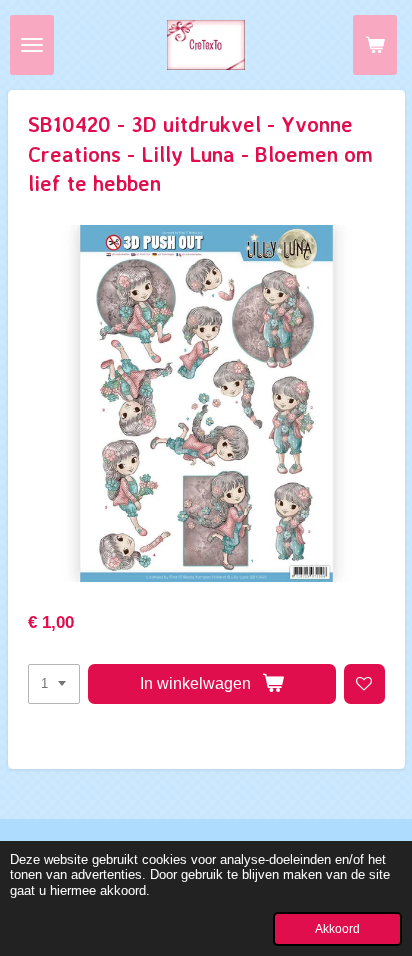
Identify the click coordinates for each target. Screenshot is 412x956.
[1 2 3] (54, 684)
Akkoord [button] (337, 928)
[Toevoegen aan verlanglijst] (364, 684)
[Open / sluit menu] (32, 45)
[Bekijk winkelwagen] (375, 45)
